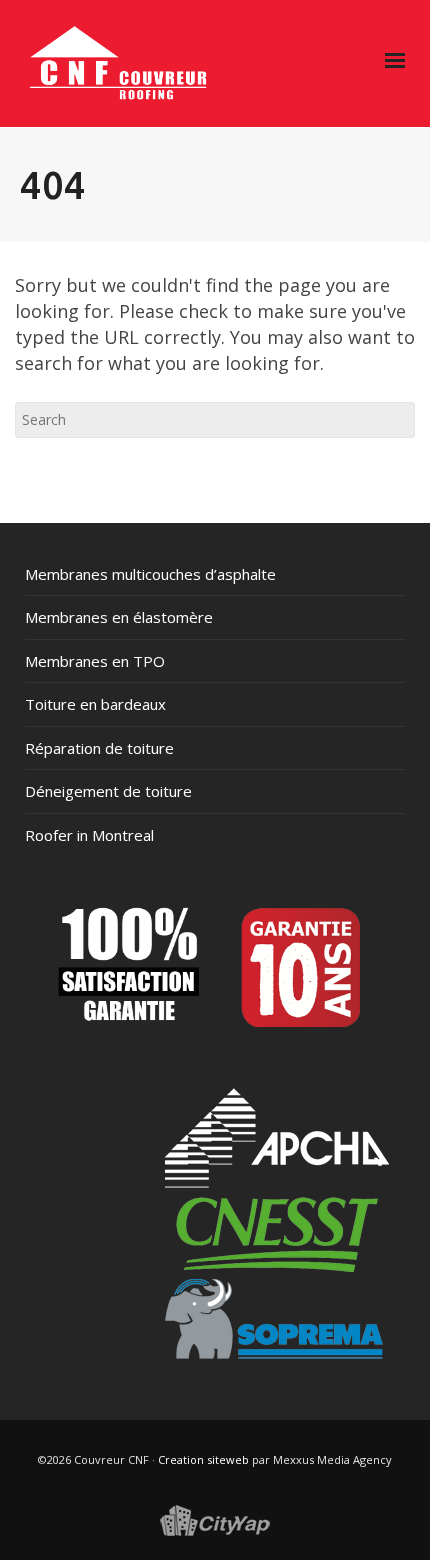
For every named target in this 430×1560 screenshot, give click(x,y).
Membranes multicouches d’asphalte (150, 574)
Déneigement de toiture (108, 791)
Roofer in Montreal (89, 835)
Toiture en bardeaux (95, 704)
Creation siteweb (203, 1459)
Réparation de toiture (99, 748)
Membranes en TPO (95, 661)
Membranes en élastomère (119, 617)
